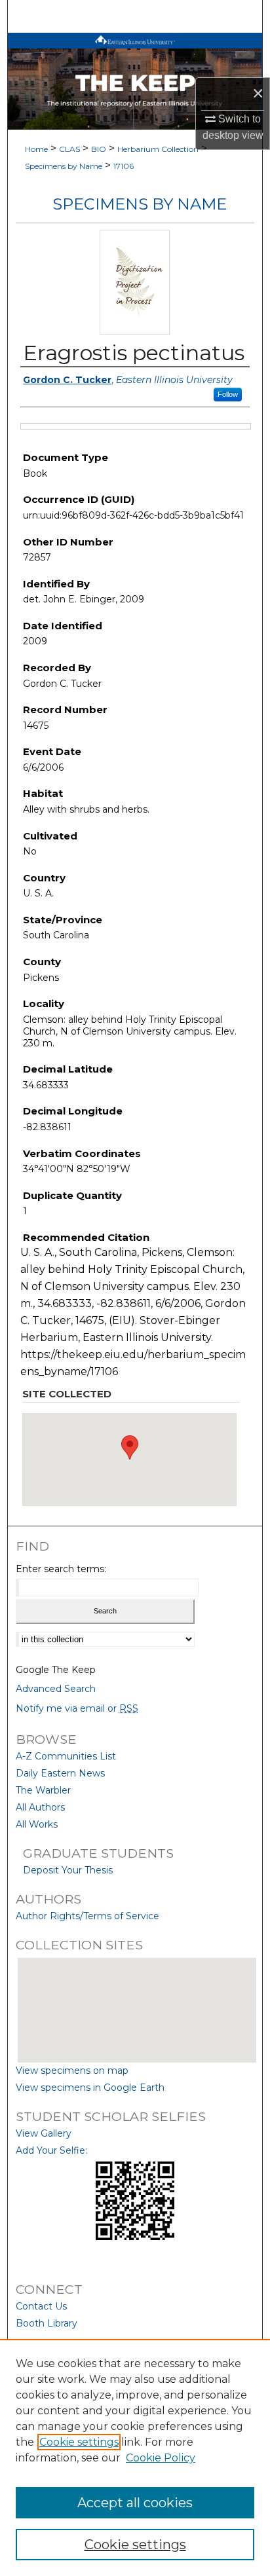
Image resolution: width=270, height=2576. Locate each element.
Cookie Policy (161, 2458)
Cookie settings (79, 2442)
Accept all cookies (135, 2503)
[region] (135, 2457)
